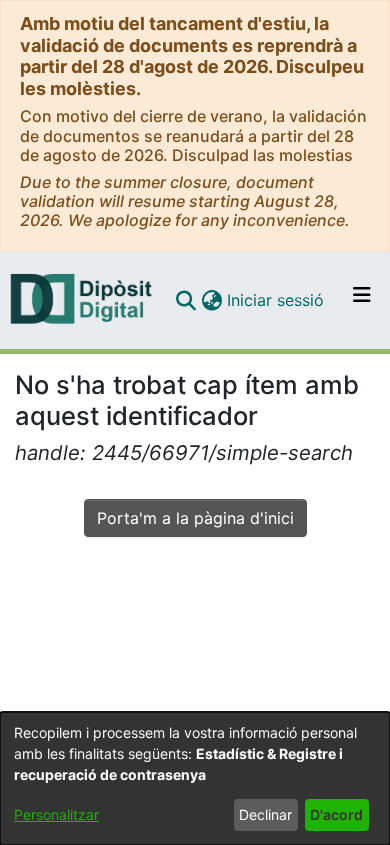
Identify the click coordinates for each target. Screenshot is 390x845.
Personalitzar (56, 814)
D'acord (336, 814)
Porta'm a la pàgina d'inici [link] (195, 518)
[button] (185, 300)
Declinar (265, 814)
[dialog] (195, 778)
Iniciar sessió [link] (276, 300)
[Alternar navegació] (362, 300)
